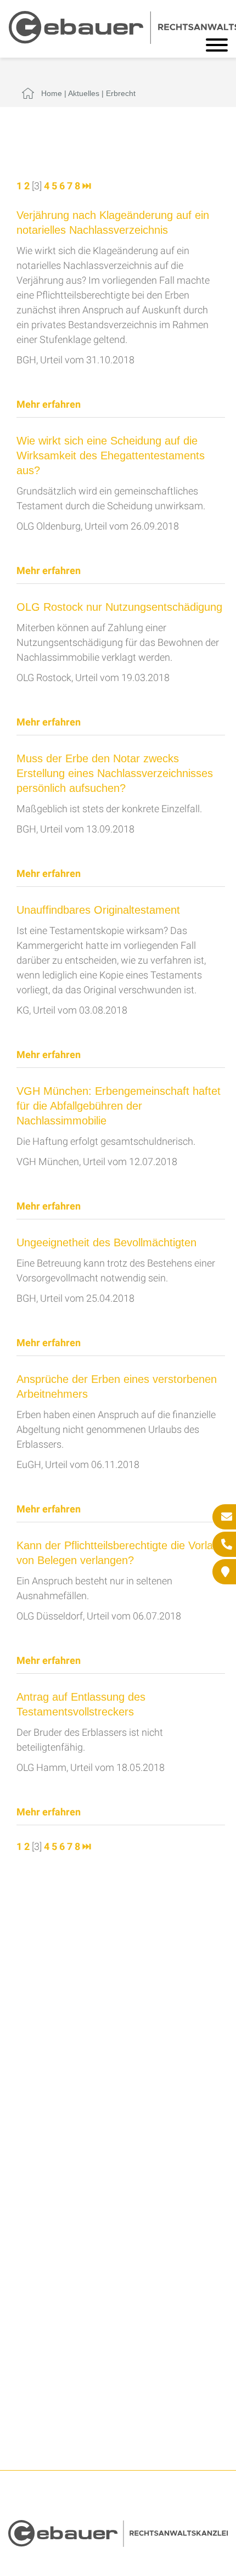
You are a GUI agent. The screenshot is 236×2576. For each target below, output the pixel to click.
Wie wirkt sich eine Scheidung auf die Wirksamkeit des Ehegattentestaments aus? (111, 455)
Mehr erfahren (49, 404)
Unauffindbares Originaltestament (98, 910)
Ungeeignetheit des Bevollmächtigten (106, 1242)
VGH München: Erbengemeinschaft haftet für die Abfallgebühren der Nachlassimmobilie (119, 1106)
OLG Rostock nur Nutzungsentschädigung (119, 607)
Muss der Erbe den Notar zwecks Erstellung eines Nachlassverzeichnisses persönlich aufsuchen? (115, 773)
